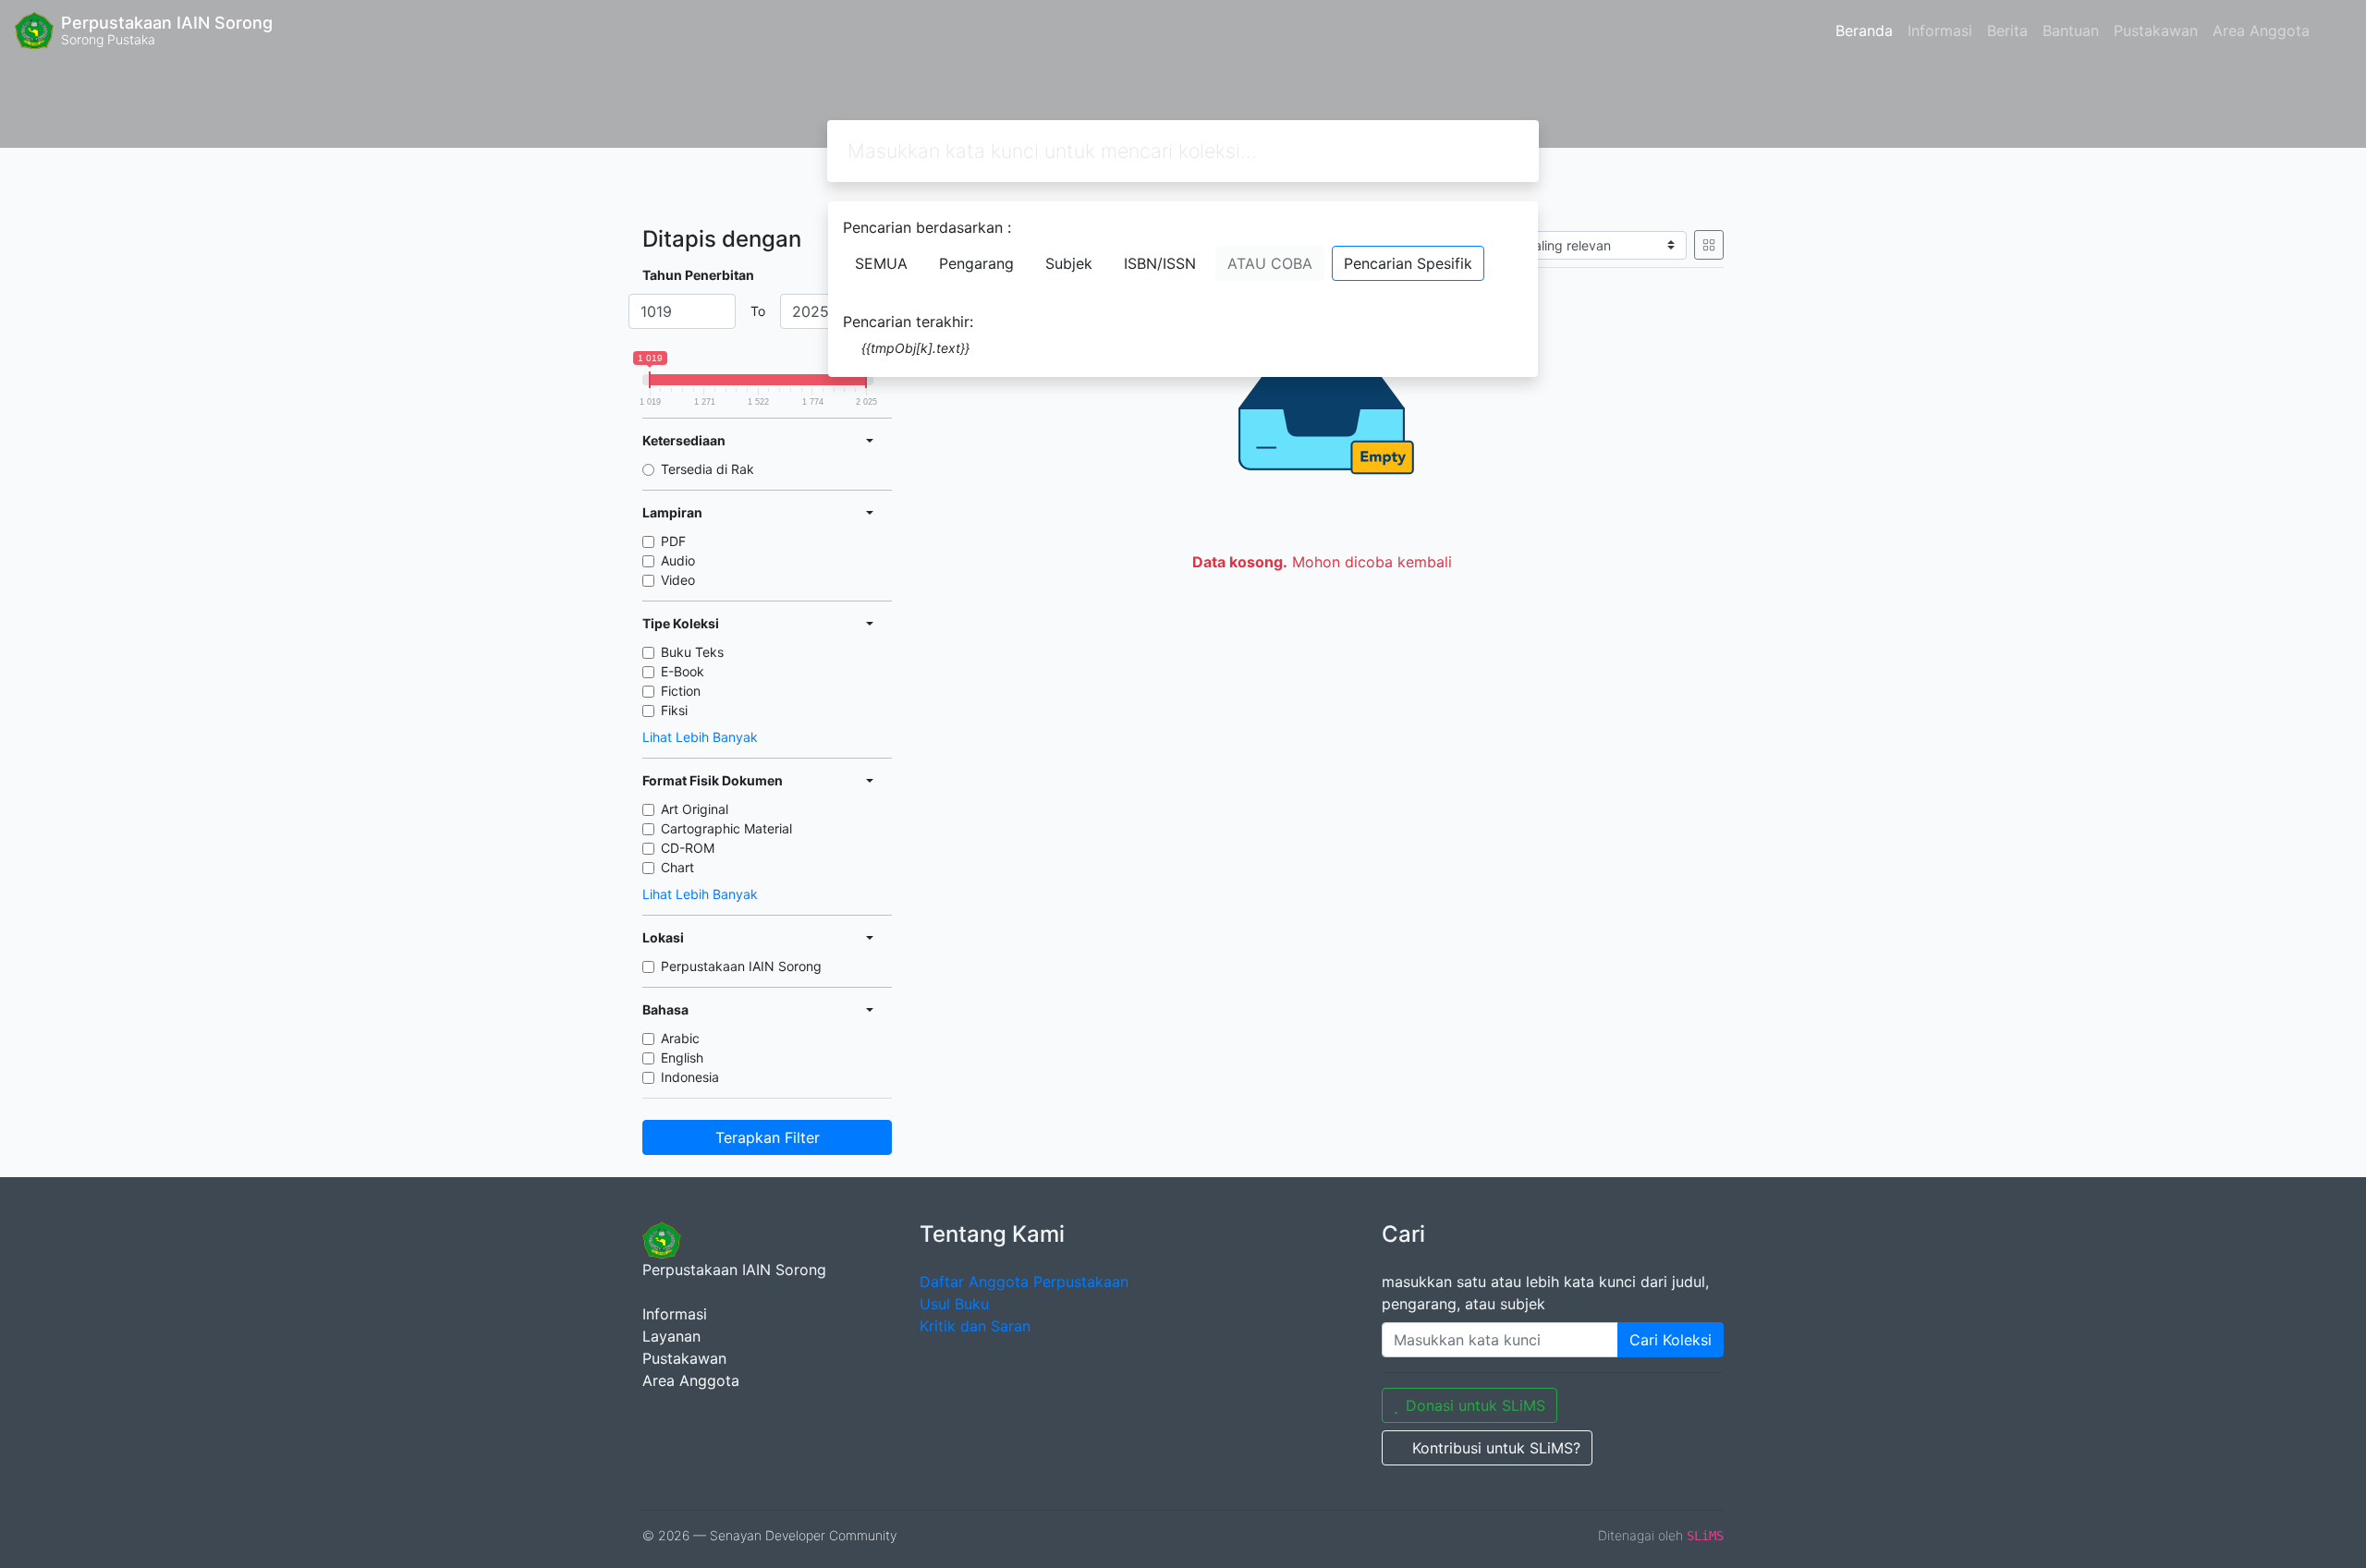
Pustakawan (2156, 30)
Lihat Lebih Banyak (700, 737)
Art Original (695, 809)
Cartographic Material (726, 828)
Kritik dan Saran (975, 1326)
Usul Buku (954, 1304)
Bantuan (2071, 30)
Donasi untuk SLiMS (1476, 1405)
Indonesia (690, 1077)
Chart (677, 867)
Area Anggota (2261, 30)
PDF (673, 541)
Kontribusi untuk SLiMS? (1496, 1448)
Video (678, 580)
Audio (678, 560)
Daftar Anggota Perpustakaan (1024, 1282)
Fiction (681, 691)
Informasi (1940, 30)
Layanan (671, 1336)
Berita (2007, 30)
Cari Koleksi (1671, 1340)
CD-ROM (688, 848)
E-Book (683, 671)
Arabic (680, 1038)
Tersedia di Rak (707, 469)
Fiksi (674, 710)
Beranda (1864, 30)
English (682, 1057)
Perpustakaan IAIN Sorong (741, 966)
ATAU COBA (1270, 263)
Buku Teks (692, 652)
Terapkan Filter (768, 1137)
